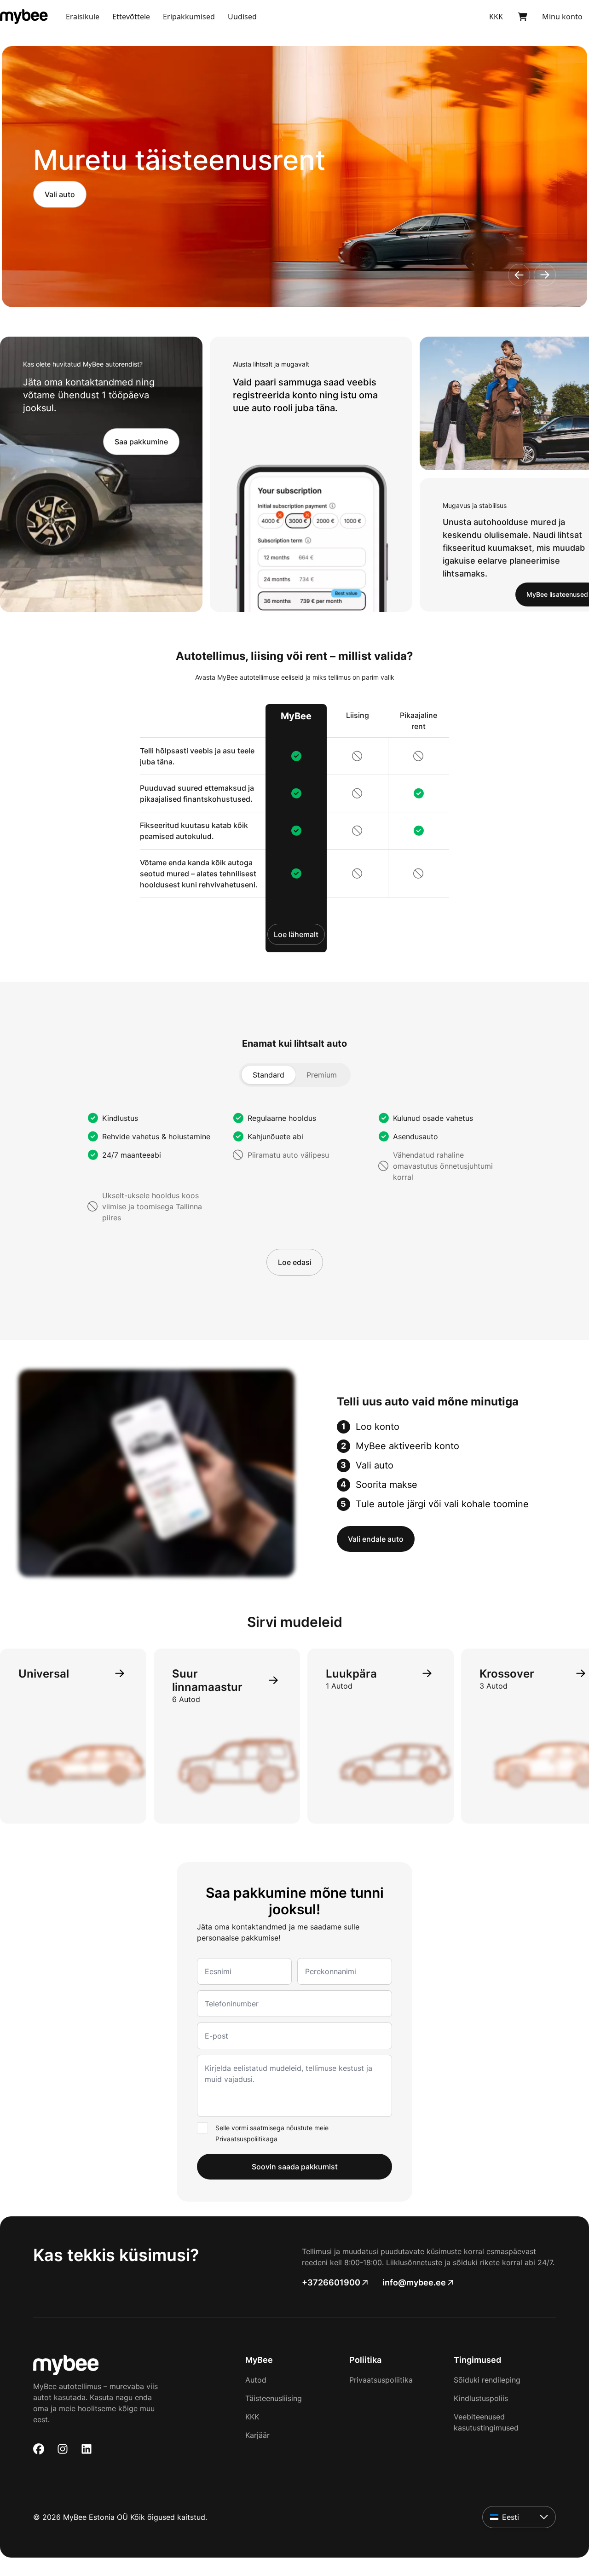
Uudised (242, 17)
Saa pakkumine (141, 442)
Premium (322, 1075)
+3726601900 (331, 2282)
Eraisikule (83, 17)
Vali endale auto (376, 1539)
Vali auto (60, 194)
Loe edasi (295, 1262)
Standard (269, 1075)
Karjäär (257, 2435)
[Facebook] (39, 2449)
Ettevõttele (131, 17)
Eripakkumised (189, 17)
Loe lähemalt (296, 934)
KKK (252, 2417)
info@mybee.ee (414, 2282)
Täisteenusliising (274, 2398)
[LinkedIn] (87, 2449)
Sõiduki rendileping (487, 2380)
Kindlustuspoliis (481, 2398)
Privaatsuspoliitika (381, 2380)
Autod (256, 2380)
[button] (519, 275)
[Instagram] (63, 2449)
